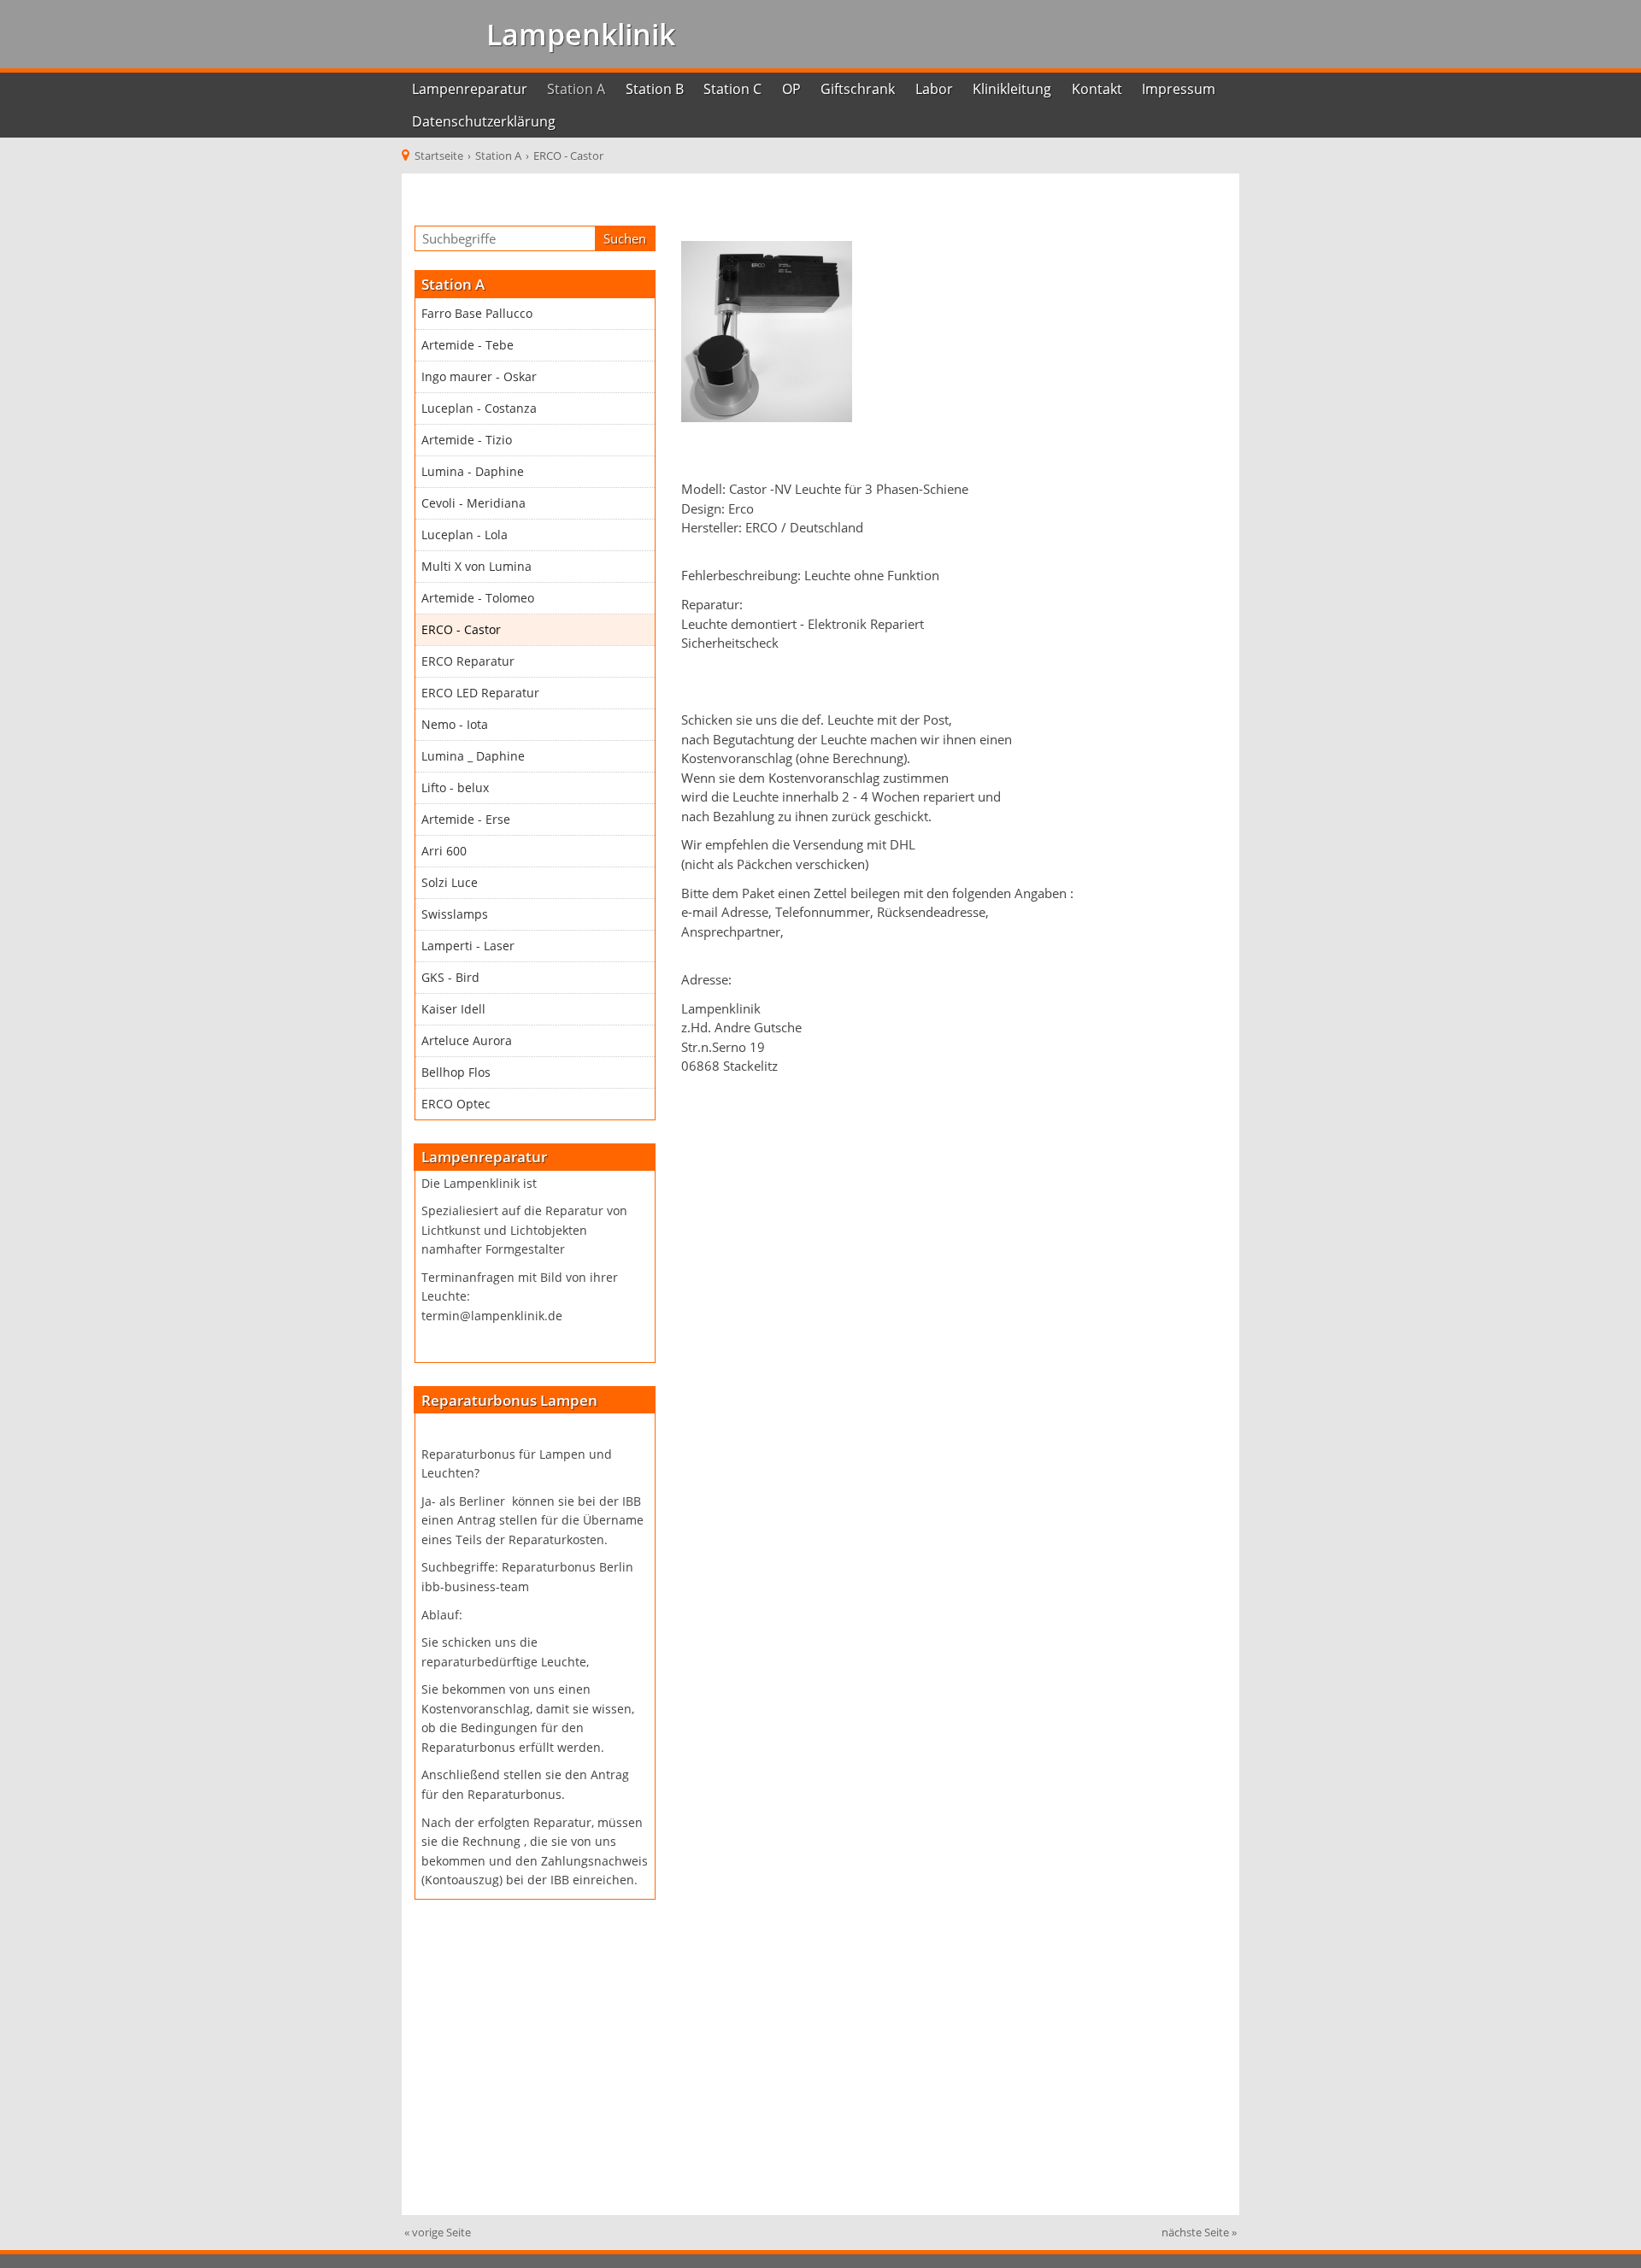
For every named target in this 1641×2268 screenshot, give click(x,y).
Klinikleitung (1012, 89)
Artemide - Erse (466, 820)
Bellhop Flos (456, 1072)
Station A (576, 89)
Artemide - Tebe (468, 345)
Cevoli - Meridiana (473, 503)
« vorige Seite (438, 2232)
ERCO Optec (456, 1104)
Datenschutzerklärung (484, 121)
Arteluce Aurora (467, 1041)
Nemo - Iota (455, 725)
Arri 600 (444, 851)
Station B (655, 89)
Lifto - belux (455, 788)
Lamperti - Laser (468, 946)
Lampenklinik (577, 34)
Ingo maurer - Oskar (479, 377)
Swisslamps (455, 914)
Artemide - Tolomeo (478, 598)
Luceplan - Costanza (479, 408)
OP (791, 89)
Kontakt (1097, 89)
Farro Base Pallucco (477, 314)
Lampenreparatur (470, 89)
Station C (732, 89)
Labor (934, 89)
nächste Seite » (1199, 2232)
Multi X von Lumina (476, 567)
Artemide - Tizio (467, 440)
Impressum (1179, 89)
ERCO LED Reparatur (480, 693)
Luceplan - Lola (465, 535)
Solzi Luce (450, 883)
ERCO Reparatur (468, 661)
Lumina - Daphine (473, 472)
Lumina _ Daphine (473, 756)
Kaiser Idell (453, 1009)
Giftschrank (858, 89)
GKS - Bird (450, 978)
